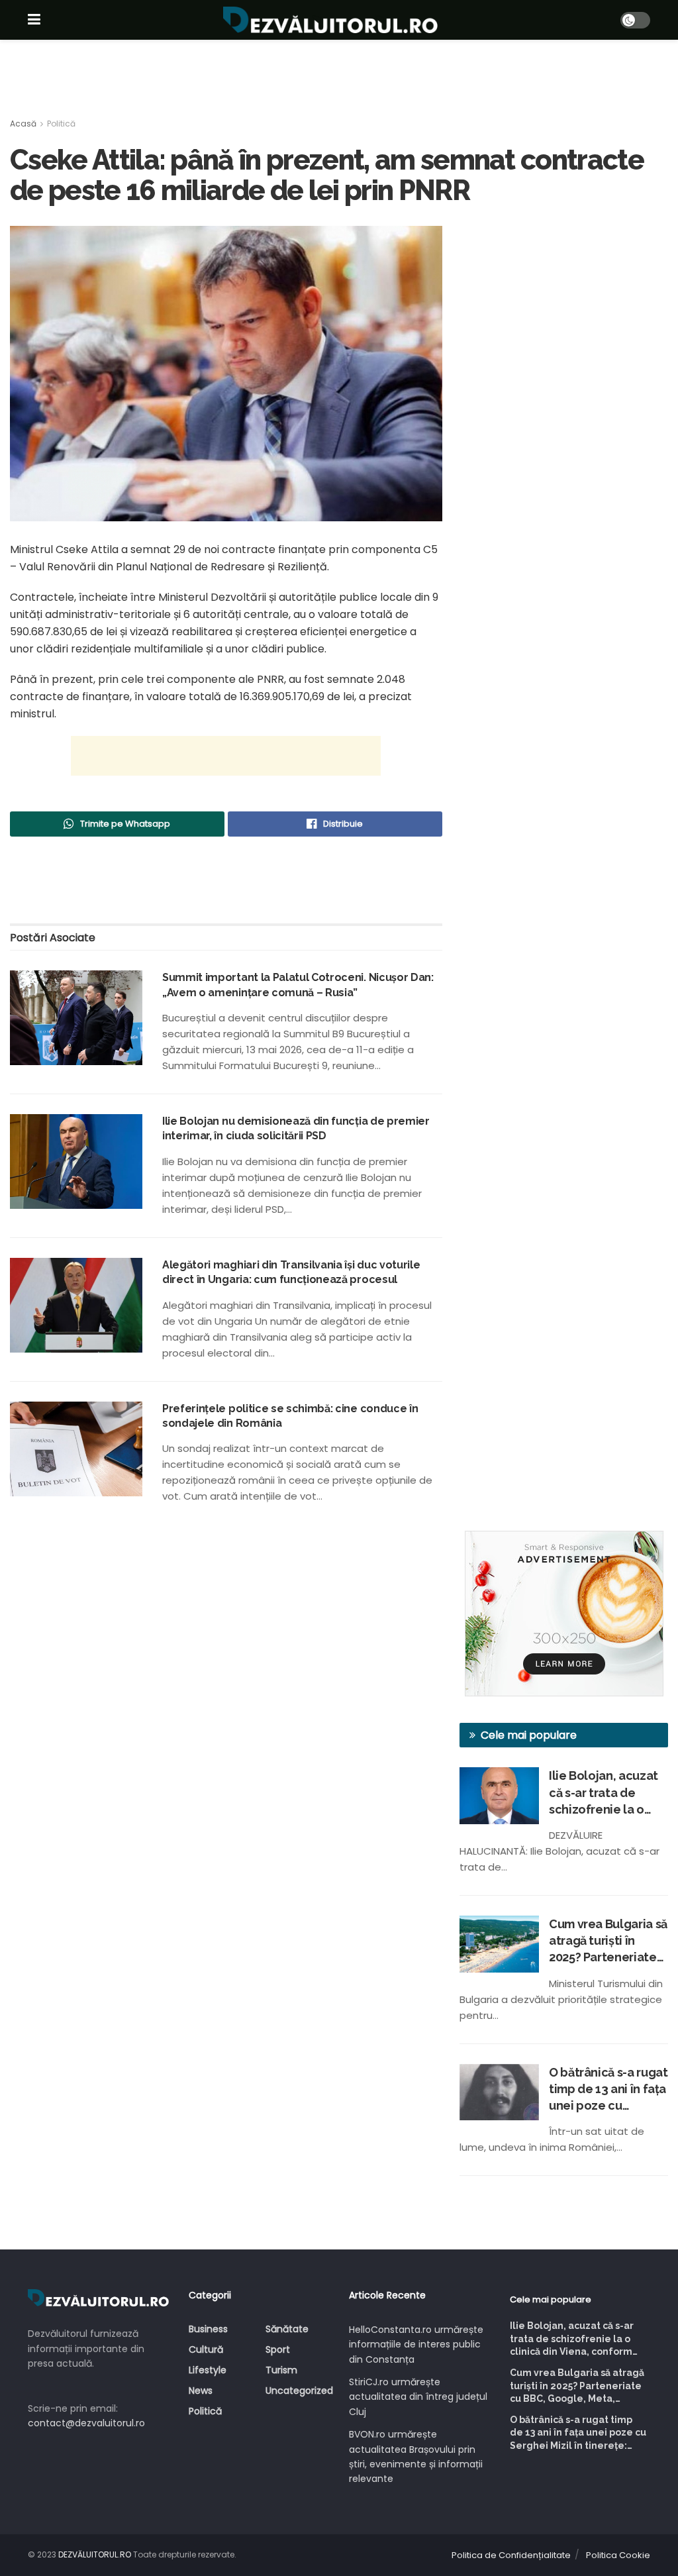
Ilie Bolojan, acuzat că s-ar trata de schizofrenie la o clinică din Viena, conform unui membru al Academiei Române (604, 1793)
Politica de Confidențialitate (511, 2555)
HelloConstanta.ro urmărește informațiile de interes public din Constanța (416, 2344)
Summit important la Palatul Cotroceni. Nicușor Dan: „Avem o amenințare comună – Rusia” (298, 985)
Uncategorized (299, 2391)
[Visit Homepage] (330, 20)
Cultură (206, 2349)
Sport (278, 2349)
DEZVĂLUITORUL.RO (95, 2554)
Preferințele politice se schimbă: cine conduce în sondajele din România (290, 1416)
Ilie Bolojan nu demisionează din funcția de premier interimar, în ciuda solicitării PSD (296, 1128)
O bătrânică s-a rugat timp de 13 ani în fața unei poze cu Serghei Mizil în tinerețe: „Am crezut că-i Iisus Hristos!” (608, 2090)
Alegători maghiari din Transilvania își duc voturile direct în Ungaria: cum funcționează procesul (291, 1272)
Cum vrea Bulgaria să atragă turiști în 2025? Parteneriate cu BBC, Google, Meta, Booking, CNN (608, 1941)
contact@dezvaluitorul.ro (86, 2423)
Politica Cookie (618, 2555)
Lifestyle (208, 2370)
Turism (281, 2370)
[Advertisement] (339, 79)
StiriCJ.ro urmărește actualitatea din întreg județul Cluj (418, 2397)
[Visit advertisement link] (564, 1614)
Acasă (23, 124)
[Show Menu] (34, 20)
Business (208, 2329)
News (201, 2391)
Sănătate (287, 2329)
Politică (61, 124)
